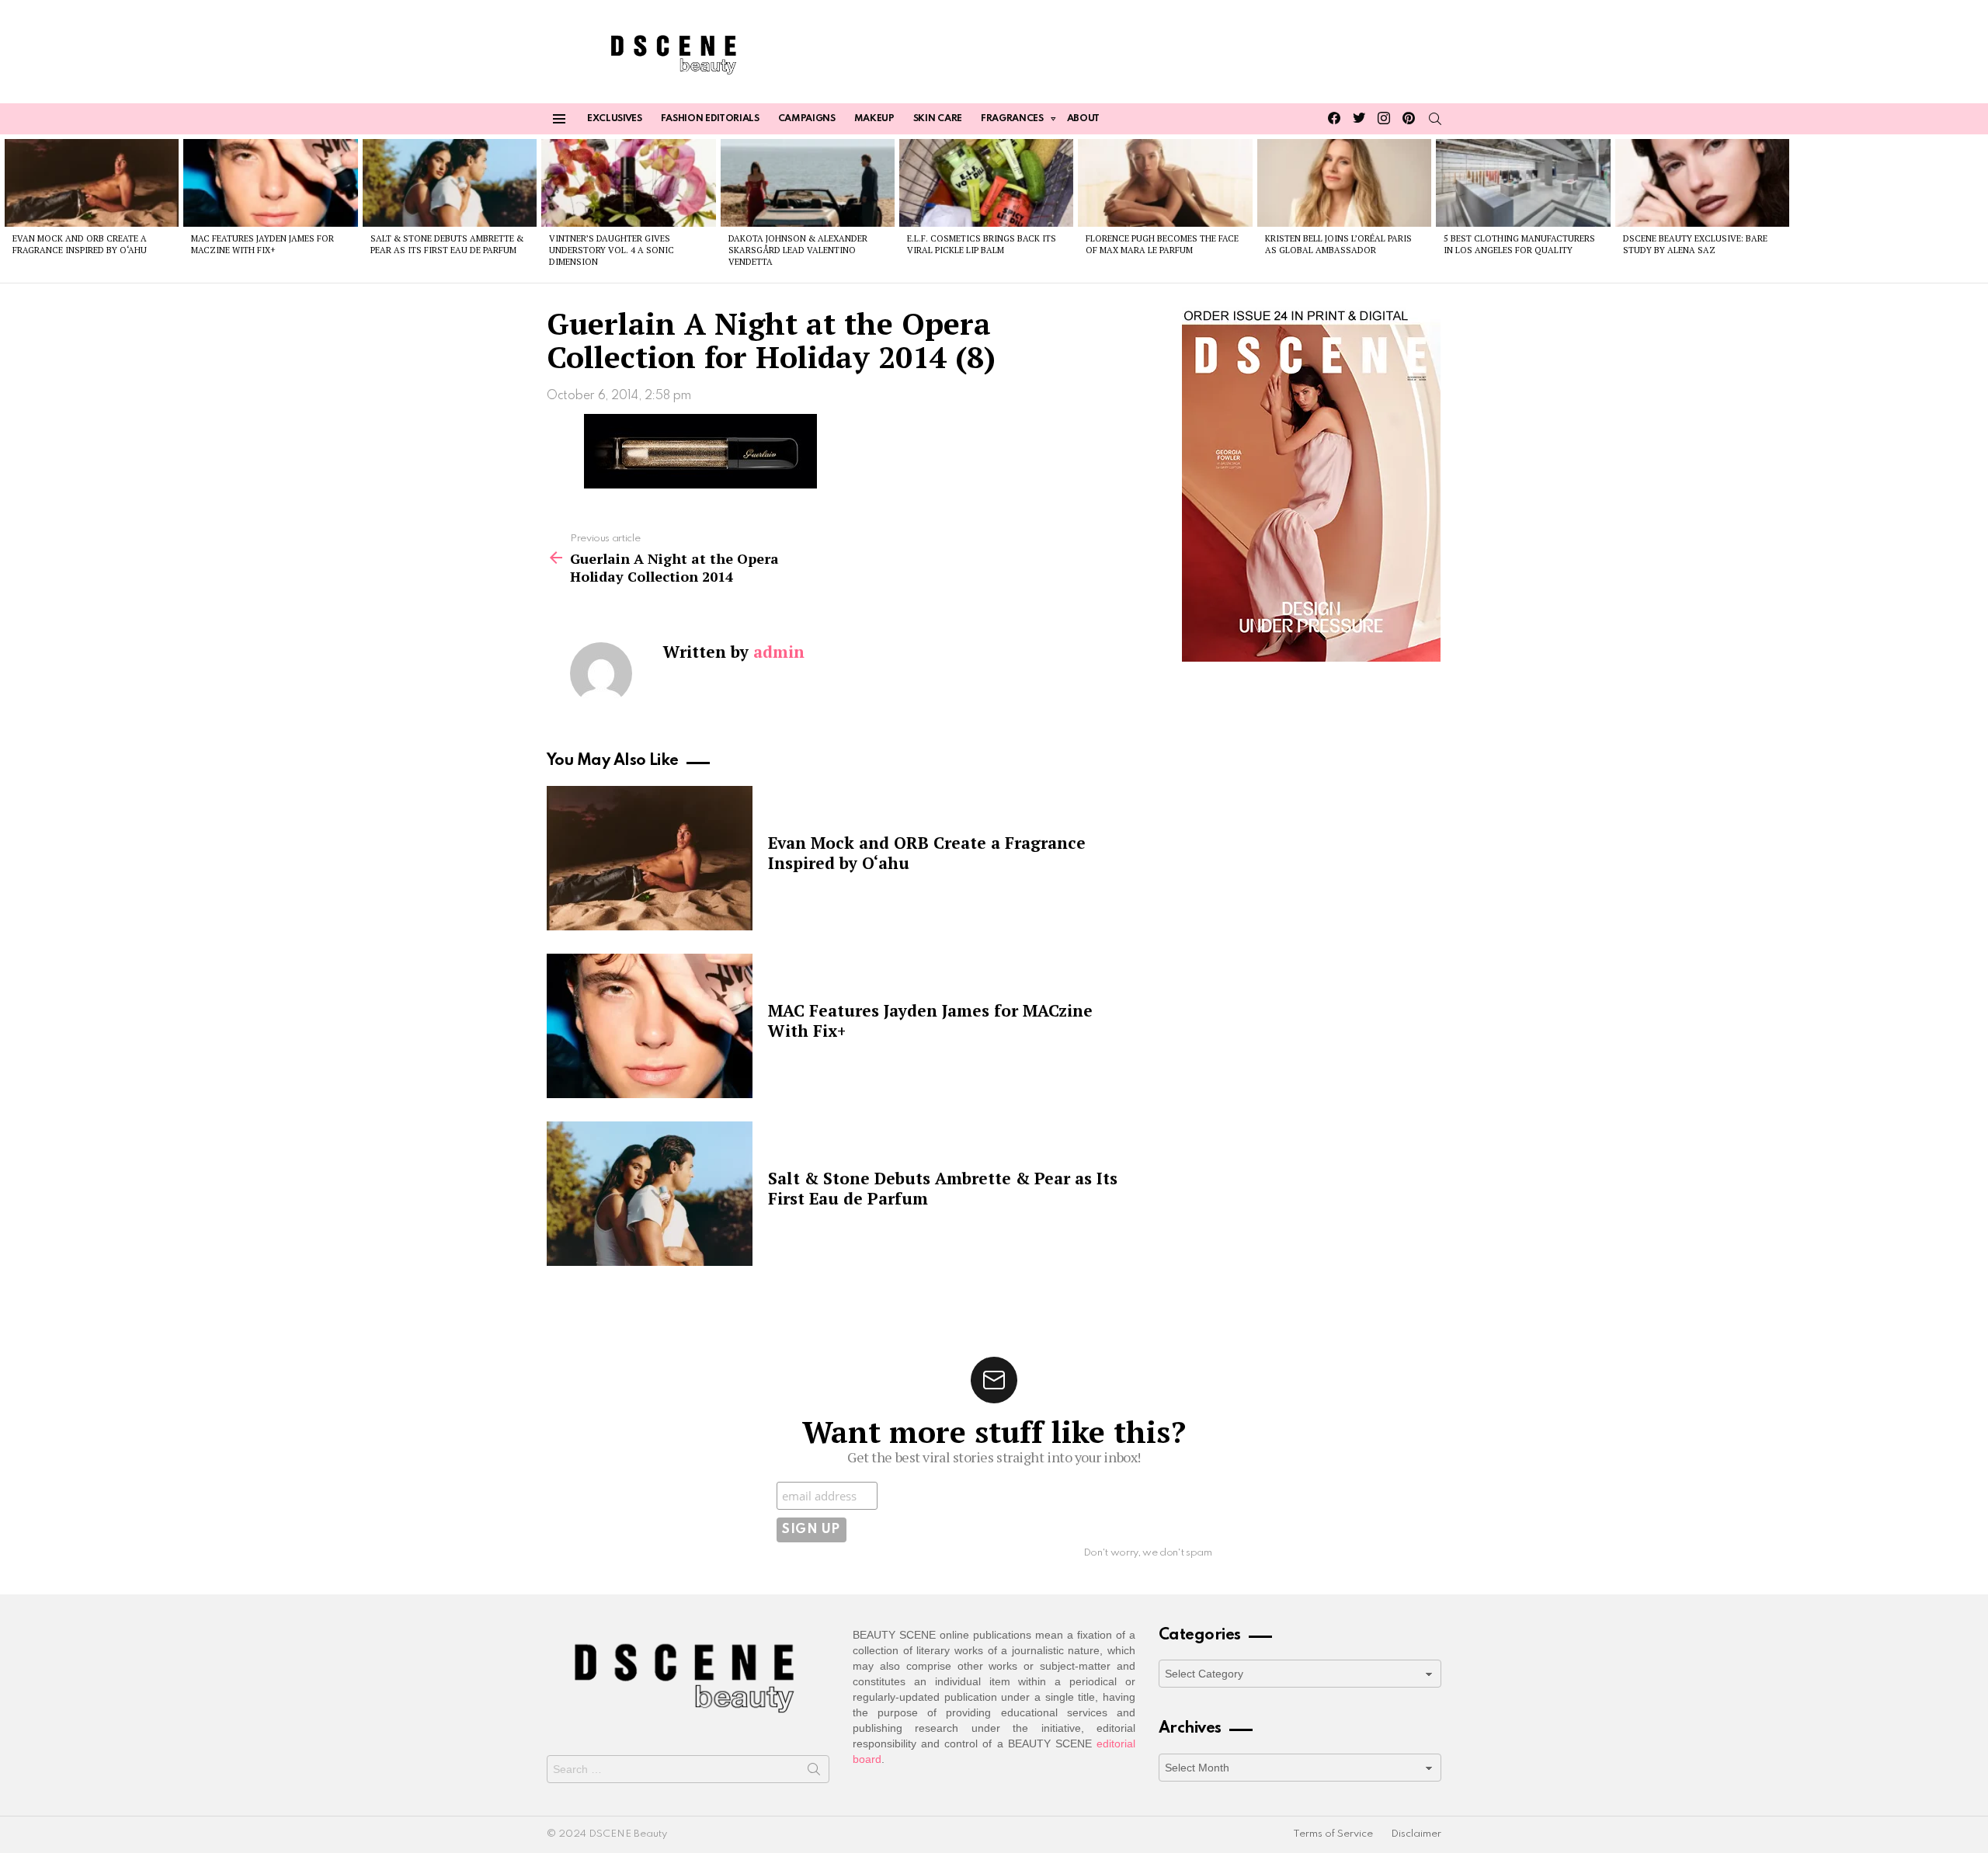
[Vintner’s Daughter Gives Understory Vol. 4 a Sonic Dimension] (628, 183)
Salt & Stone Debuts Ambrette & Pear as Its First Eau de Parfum (447, 244)
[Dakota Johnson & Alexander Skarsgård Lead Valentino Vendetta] (808, 183)
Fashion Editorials (710, 119)
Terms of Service (1333, 1834)
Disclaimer (1416, 1834)
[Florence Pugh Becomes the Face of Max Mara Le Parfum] (1165, 183)
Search (814, 1772)
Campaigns (807, 119)
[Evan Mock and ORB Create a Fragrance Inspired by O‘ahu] (92, 183)
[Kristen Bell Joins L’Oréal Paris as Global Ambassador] (1344, 183)
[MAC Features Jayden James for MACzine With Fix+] (270, 183)
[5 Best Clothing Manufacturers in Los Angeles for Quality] (1523, 183)
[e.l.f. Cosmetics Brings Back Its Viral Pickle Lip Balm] (986, 183)
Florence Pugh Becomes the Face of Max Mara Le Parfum (1162, 244)
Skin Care (938, 119)
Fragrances (1012, 119)
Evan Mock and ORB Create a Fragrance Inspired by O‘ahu (80, 244)
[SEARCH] (1435, 119)
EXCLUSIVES (615, 119)
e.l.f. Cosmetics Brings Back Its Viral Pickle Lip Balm (982, 244)
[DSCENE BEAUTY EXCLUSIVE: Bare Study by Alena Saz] (1702, 183)
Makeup (874, 119)
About (1083, 119)
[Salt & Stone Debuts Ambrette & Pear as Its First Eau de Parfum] (450, 183)
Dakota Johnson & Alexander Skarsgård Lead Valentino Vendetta (798, 250)
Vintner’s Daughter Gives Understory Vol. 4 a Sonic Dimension (612, 250)
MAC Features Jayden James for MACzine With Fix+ (262, 244)
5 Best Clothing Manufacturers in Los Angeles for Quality (1519, 244)
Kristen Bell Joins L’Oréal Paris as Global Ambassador (1338, 244)
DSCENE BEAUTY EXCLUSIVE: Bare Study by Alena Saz (1695, 244)
